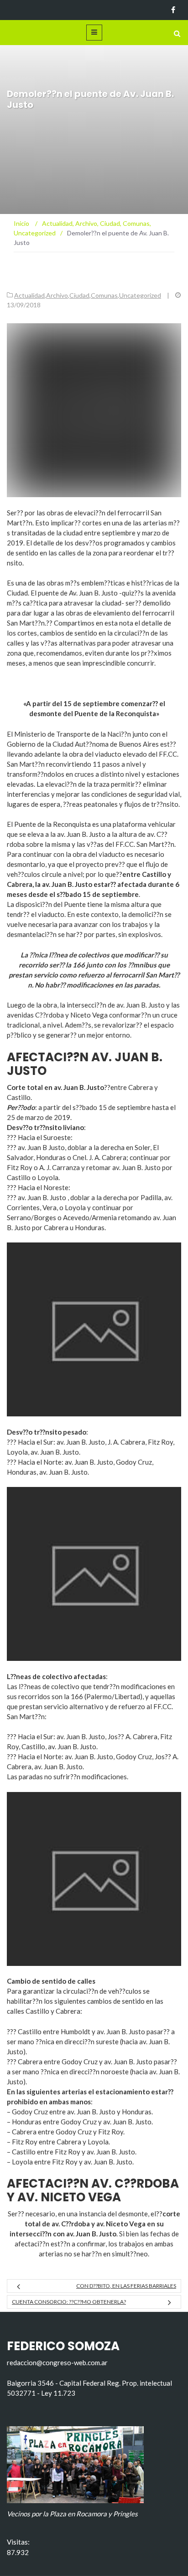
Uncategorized (140, 295)
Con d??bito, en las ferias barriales (126, 2286)
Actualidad (29, 295)
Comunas (104, 295)
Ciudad (79, 295)
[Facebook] (173, 10)
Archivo (57, 295)
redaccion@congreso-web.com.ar (57, 2362)
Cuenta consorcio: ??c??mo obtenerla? (69, 2302)
